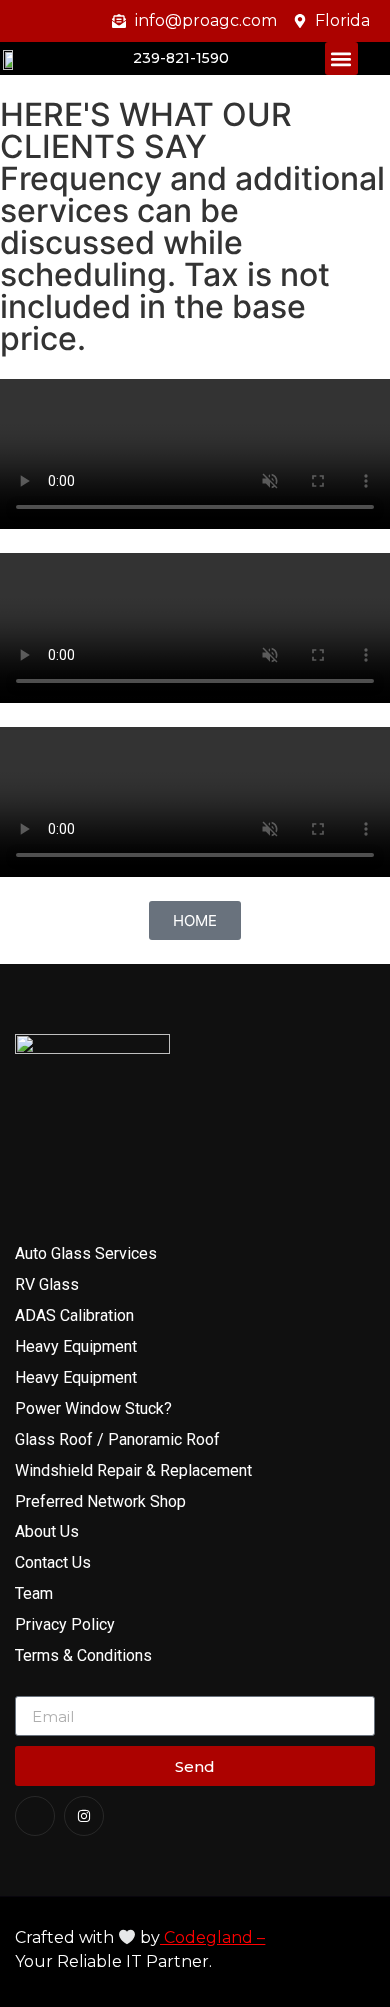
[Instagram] (84, 1816)
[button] (341, 58)
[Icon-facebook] (35, 1816)
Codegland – (212, 1937)
